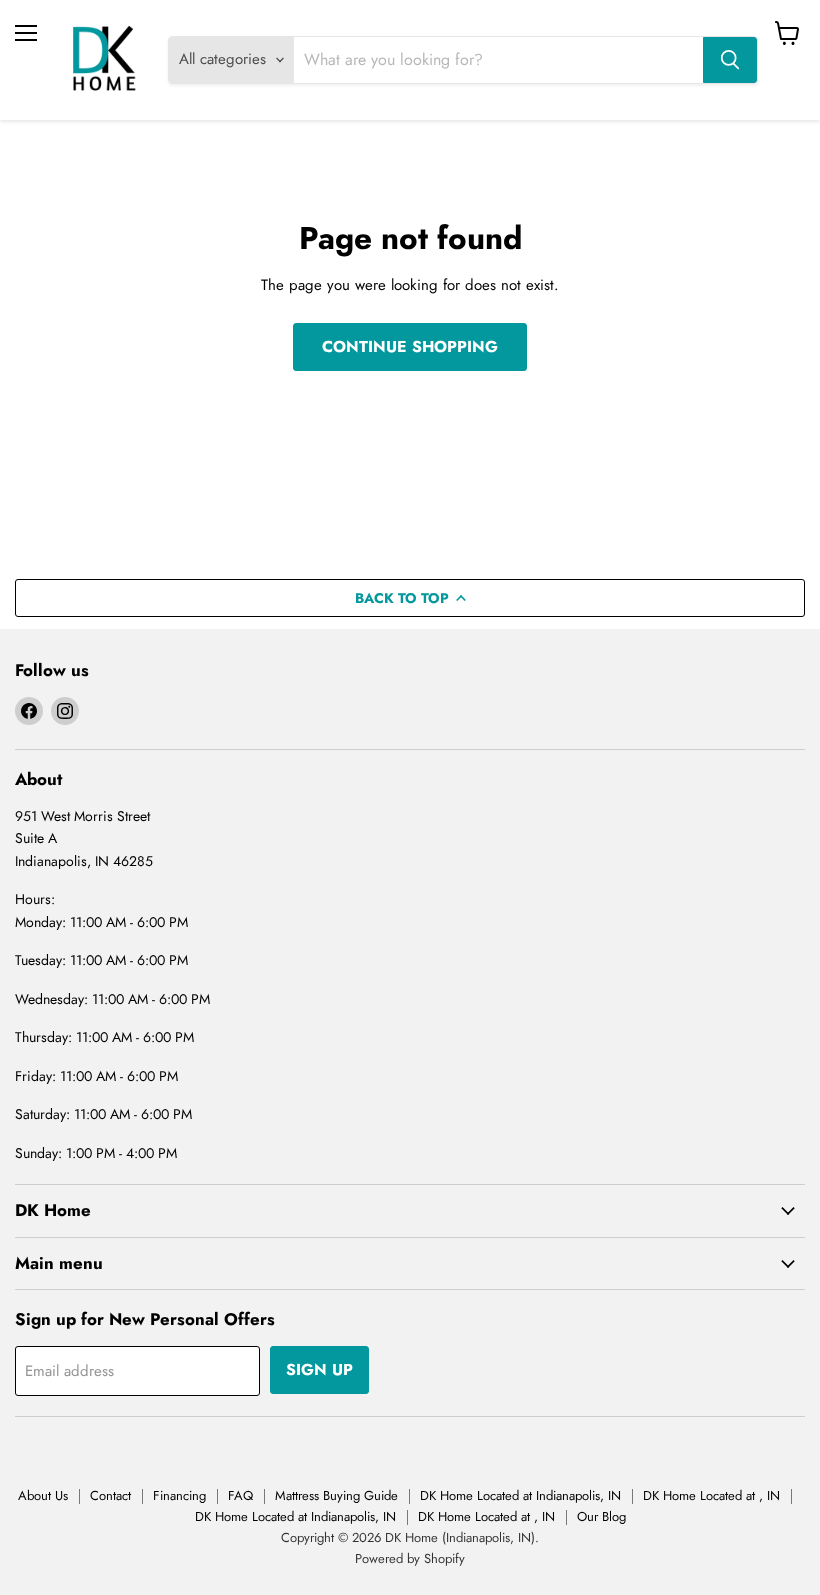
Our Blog (601, 1516)
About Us (43, 1495)
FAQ (240, 1495)
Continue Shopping (410, 346)
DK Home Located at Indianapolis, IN (520, 1495)
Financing (179, 1495)
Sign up (319, 1369)
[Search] (730, 60)
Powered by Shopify (410, 1558)
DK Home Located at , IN (711, 1495)
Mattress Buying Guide (336, 1495)
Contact (110, 1495)
